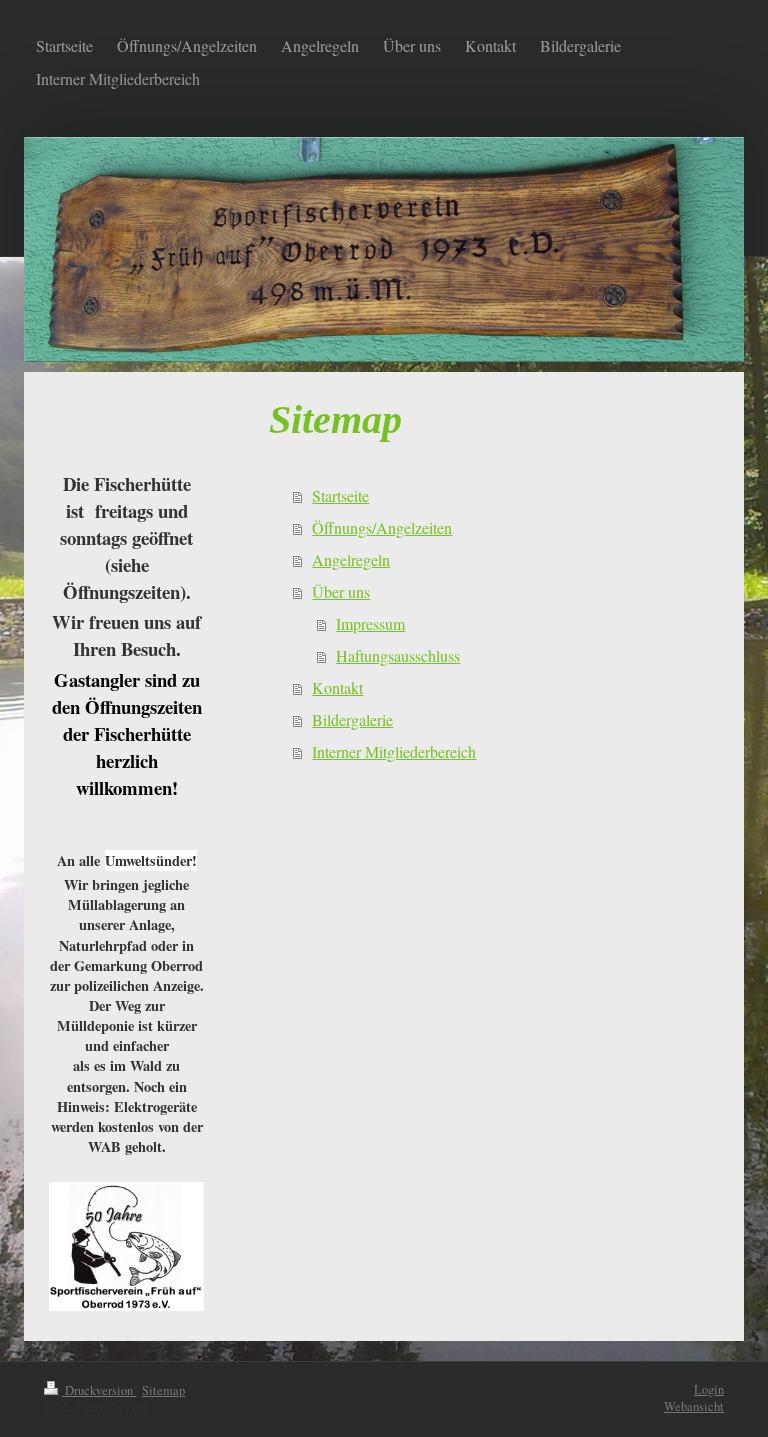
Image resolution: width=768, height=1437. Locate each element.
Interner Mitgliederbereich (394, 751)
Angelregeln (351, 559)
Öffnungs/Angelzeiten (382, 527)
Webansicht (694, 1406)
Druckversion (99, 1390)
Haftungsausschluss (398, 655)
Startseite (340, 495)
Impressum (370, 623)
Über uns (341, 591)
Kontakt (337, 687)
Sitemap (163, 1390)
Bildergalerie (352, 719)
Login (709, 1389)
